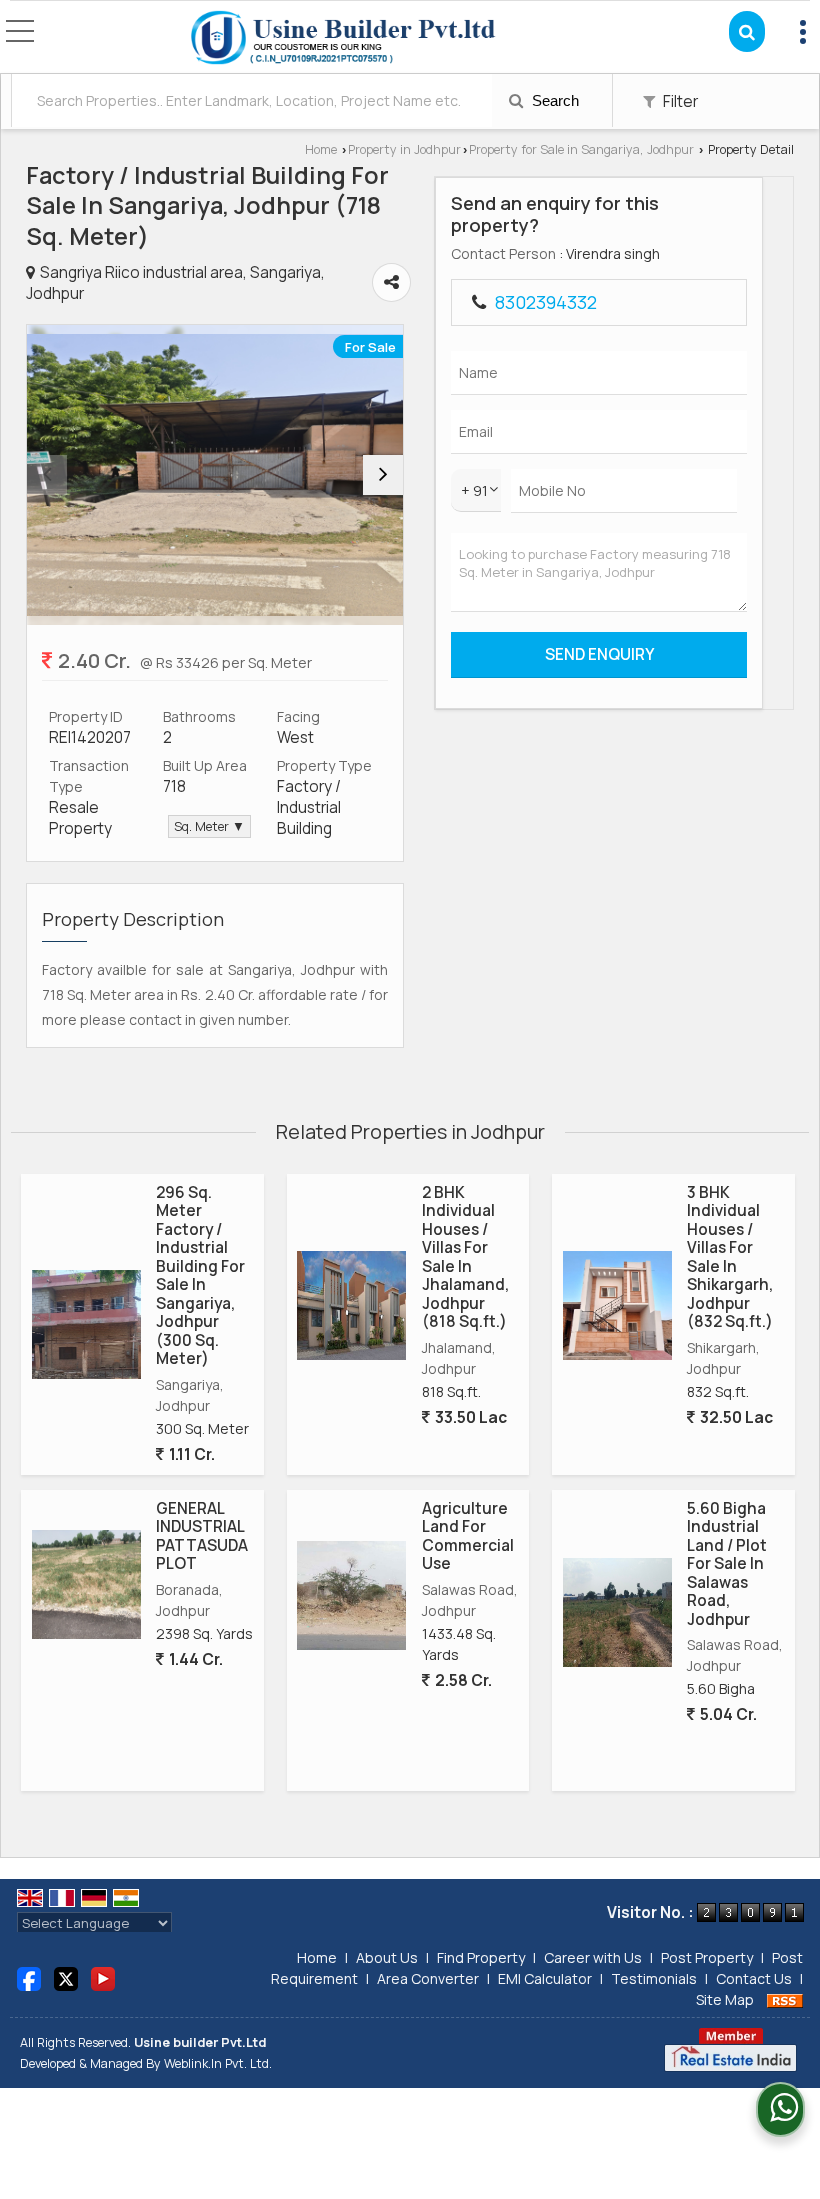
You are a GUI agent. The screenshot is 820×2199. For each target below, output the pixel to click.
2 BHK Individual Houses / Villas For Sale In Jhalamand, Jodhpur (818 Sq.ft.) (466, 1257)
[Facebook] (29, 1977)
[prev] (47, 475)
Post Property (707, 1957)
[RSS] (785, 1999)
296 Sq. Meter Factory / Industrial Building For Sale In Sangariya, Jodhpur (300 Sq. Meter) (200, 1275)
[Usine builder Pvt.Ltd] (344, 39)
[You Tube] (103, 1977)
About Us (387, 1957)
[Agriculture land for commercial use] (351, 1595)
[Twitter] (66, 1977)
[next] (383, 475)
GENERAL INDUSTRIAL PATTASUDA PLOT (202, 1536)
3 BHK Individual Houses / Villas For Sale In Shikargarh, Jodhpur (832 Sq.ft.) (730, 1257)
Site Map (725, 1999)
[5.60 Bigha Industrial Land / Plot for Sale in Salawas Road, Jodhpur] (617, 1612)
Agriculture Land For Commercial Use (468, 1536)
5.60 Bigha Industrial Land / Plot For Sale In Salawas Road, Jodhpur (727, 1564)
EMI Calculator (545, 1978)
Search (553, 100)
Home (321, 149)
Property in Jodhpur (404, 149)
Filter (679, 101)
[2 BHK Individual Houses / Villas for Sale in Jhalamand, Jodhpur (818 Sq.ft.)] (351, 1305)
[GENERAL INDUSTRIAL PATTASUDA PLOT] (86, 1584)
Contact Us (754, 1978)
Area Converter (428, 1978)
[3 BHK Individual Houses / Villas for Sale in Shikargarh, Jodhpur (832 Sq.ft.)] (617, 1305)
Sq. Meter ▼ (209, 826)
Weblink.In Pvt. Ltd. (218, 2063)
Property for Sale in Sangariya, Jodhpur (581, 149)
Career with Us (593, 1957)
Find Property (481, 1957)
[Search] (747, 31)
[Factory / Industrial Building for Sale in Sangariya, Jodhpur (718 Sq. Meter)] (215, 475)
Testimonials (654, 1978)
